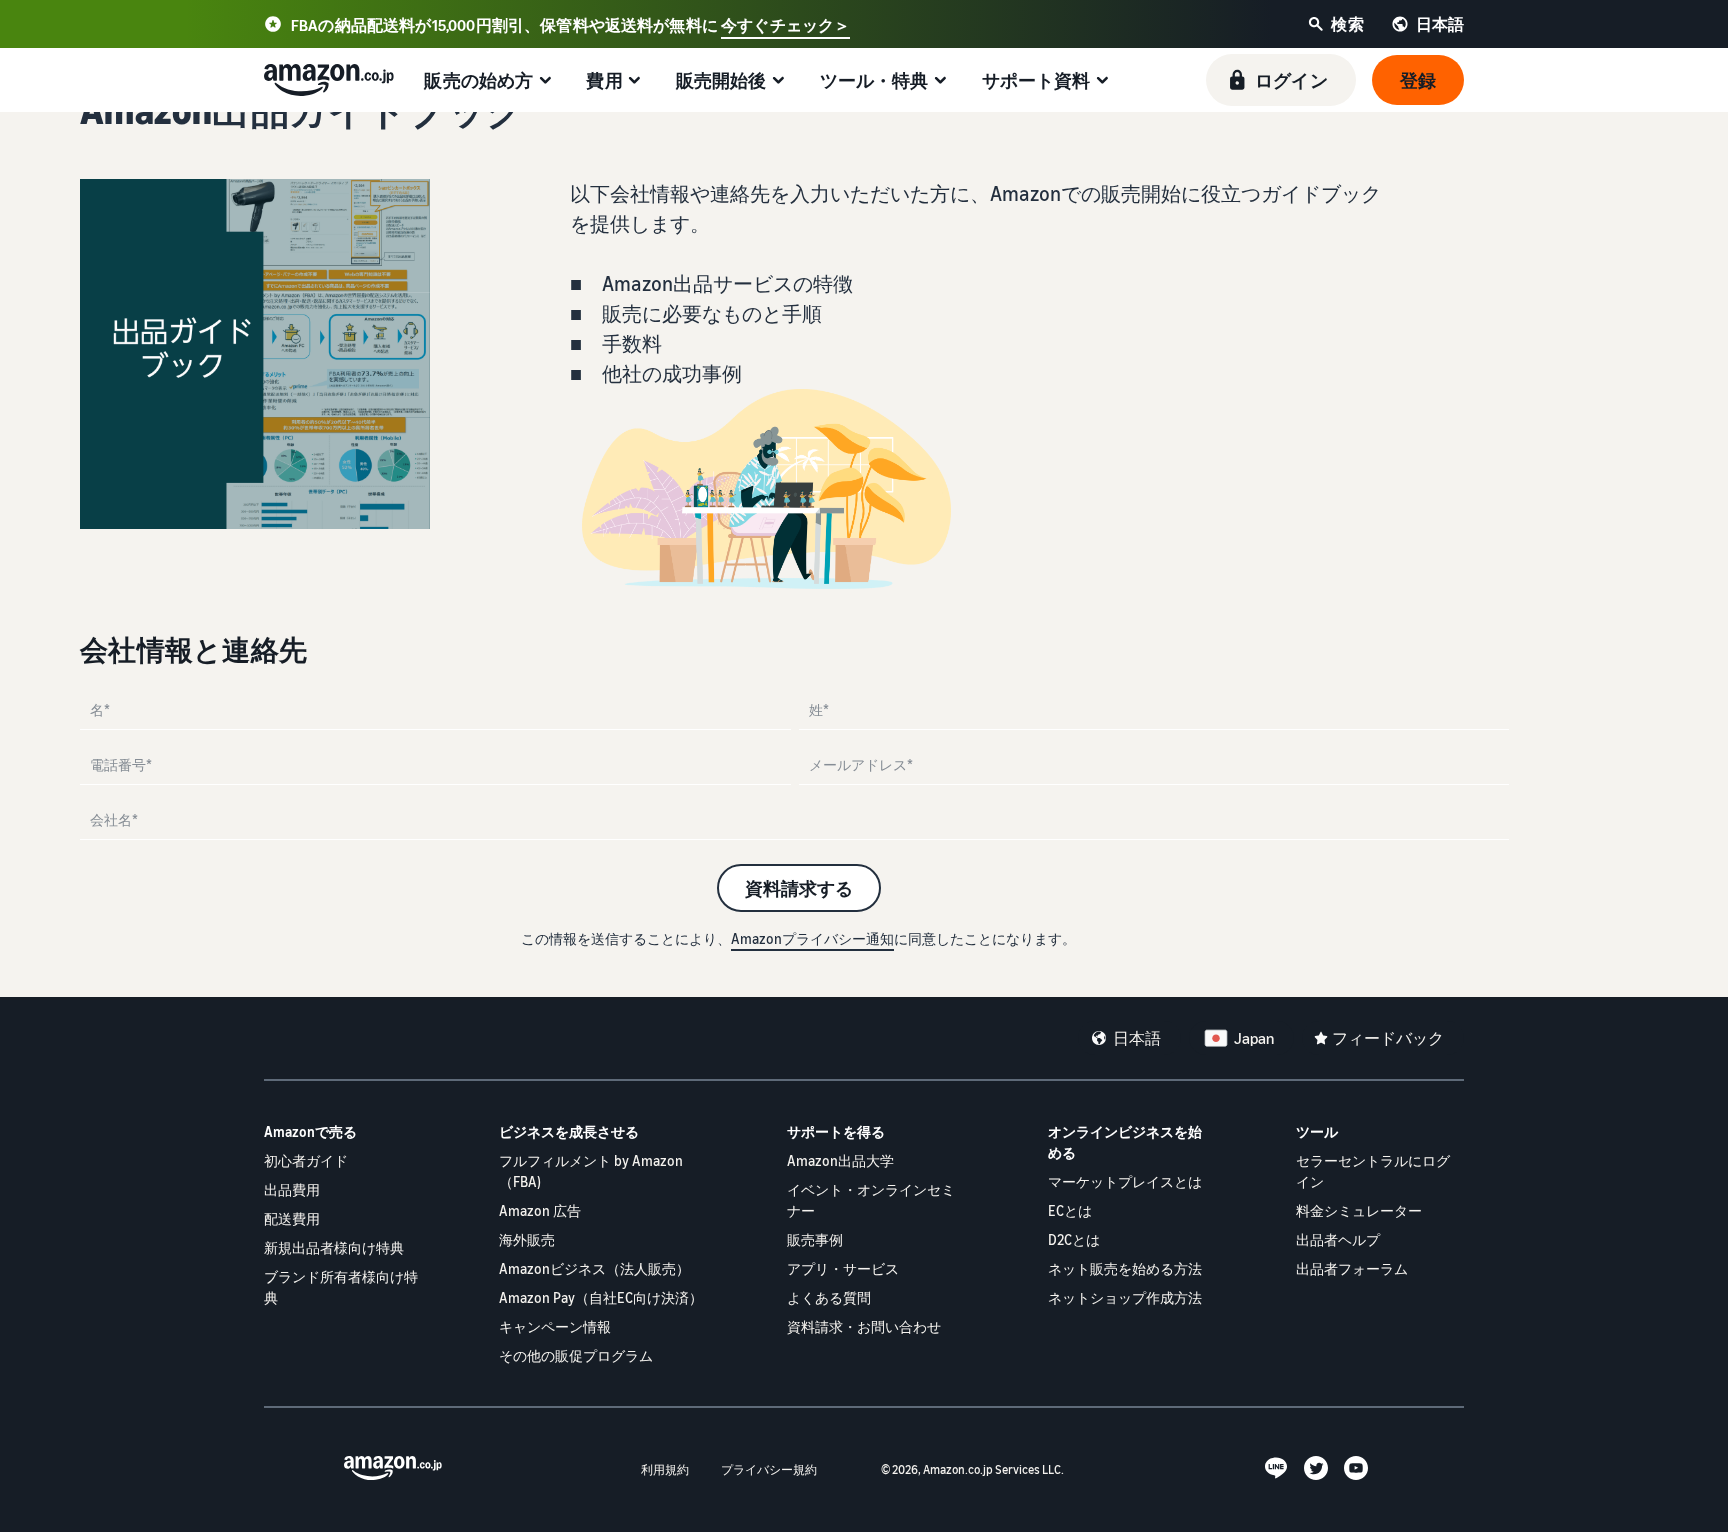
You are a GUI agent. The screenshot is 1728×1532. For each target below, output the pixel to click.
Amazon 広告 (540, 1210)
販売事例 (815, 1239)
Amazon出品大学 (840, 1160)
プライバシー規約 (769, 1469)
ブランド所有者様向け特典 (341, 1287)
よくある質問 (829, 1297)
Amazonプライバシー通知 (812, 938)
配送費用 (292, 1218)
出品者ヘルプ (1338, 1239)
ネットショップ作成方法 (1125, 1297)
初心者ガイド (306, 1160)
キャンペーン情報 (555, 1326)
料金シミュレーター (1359, 1210)
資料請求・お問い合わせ (864, 1326)
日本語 (1137, 1038)
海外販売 (527, 1239)
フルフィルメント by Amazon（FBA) (591, 1171)
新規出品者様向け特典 (334, 1247)
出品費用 (292, 1189)
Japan (1254, 1038)
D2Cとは (1074, 1239)
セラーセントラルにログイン (1373, 1171)
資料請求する (799, 888)
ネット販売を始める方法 (1125, 1268)
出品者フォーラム (1352, 1268)
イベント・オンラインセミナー (871, 1200)
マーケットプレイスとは (1125, 1181)
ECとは (1070, 1210)
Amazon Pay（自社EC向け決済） (601, 1297)
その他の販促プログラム (576, 1355)
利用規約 (665, 1469)
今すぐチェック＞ (785, 25)
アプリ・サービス (843, 1268)
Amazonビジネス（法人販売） (594, 1268)
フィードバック (1388, 1038)
